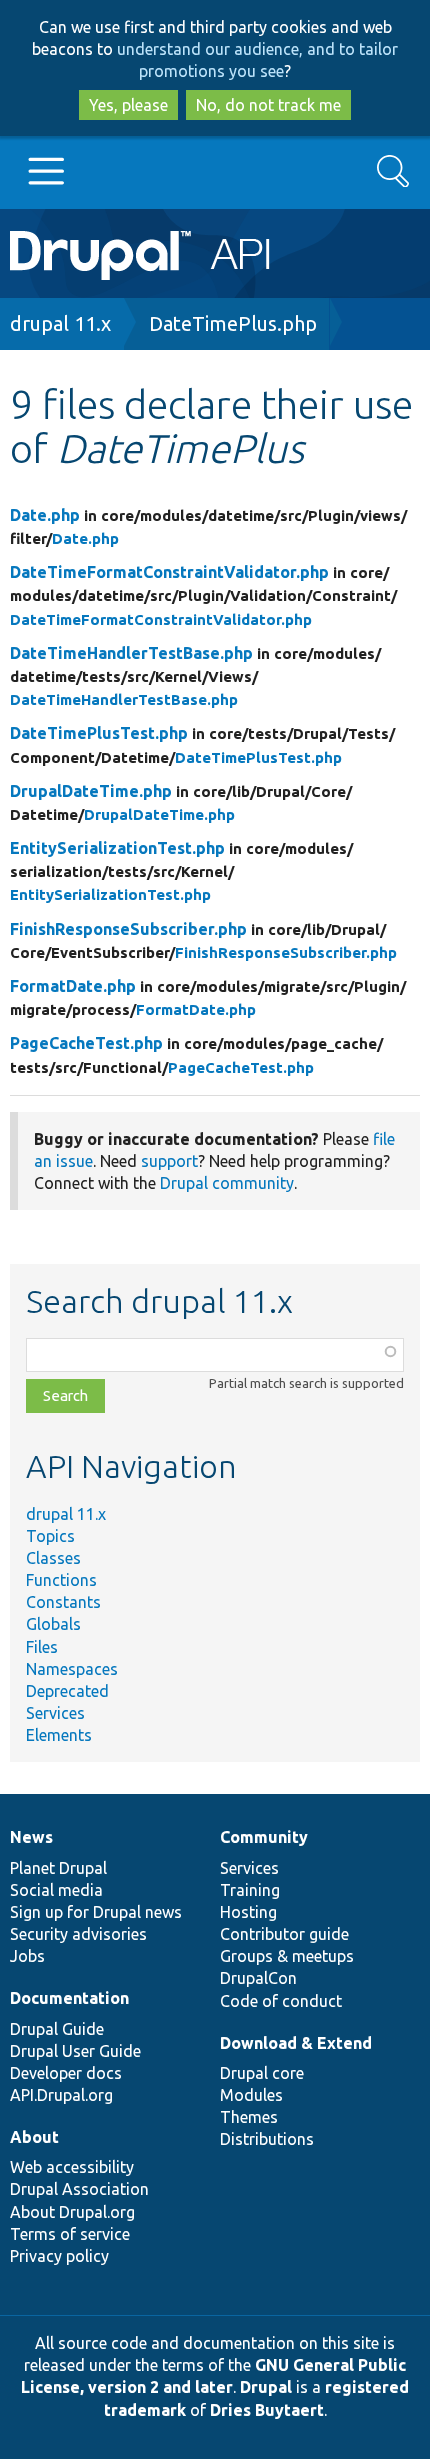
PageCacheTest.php (86, 1043)
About (34, 2137)
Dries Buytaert (267, 2410)
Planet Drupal (58, 1868)
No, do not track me (268, 105)
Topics (50, 1536)
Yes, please (128, 105)
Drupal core (262, 2073)
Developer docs (66, 2073)
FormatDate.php (73, 986)
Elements (59, 1735)
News (31, 1837)
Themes (249, 2117)
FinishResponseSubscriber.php (128, 929)
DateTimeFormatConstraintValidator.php (169, 572)
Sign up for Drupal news (96, 1912)
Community (264, 1837)
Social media (56, 1890)
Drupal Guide (57, 2029)
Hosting (248, 1912)
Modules (251, 2095)
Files (42, 1647)
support (169, 1161)
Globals (53, 1624)
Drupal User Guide (75, 2051)
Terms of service (70, 2234)
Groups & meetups (287, 1956)
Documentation (69, 1998)
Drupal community (227, 1183)
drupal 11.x (60, 323)
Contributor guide (284, 1934)
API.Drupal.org (61, 2095)
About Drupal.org (72, 2212)
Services (55, 1713)
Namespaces (72, 1669)
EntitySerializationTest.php (117, 848)
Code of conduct (281, 2001)
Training (250, 1890)
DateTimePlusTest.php (99, 733)
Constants (63, 1602)
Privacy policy (59, 2256)
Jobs (27, 1956)
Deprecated (67, 1691)
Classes (53, 1558)
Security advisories (78, 1934)
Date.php (45, 515)
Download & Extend (296, 2043)
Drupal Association (79, 2189)
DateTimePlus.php (233, 323)
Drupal (266, 2387)
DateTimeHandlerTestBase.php (131, 653)
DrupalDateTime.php (91, 791)
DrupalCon (258, 1978)
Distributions (267, 2139)
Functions (61, 1580)
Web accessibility (72, 2167)
